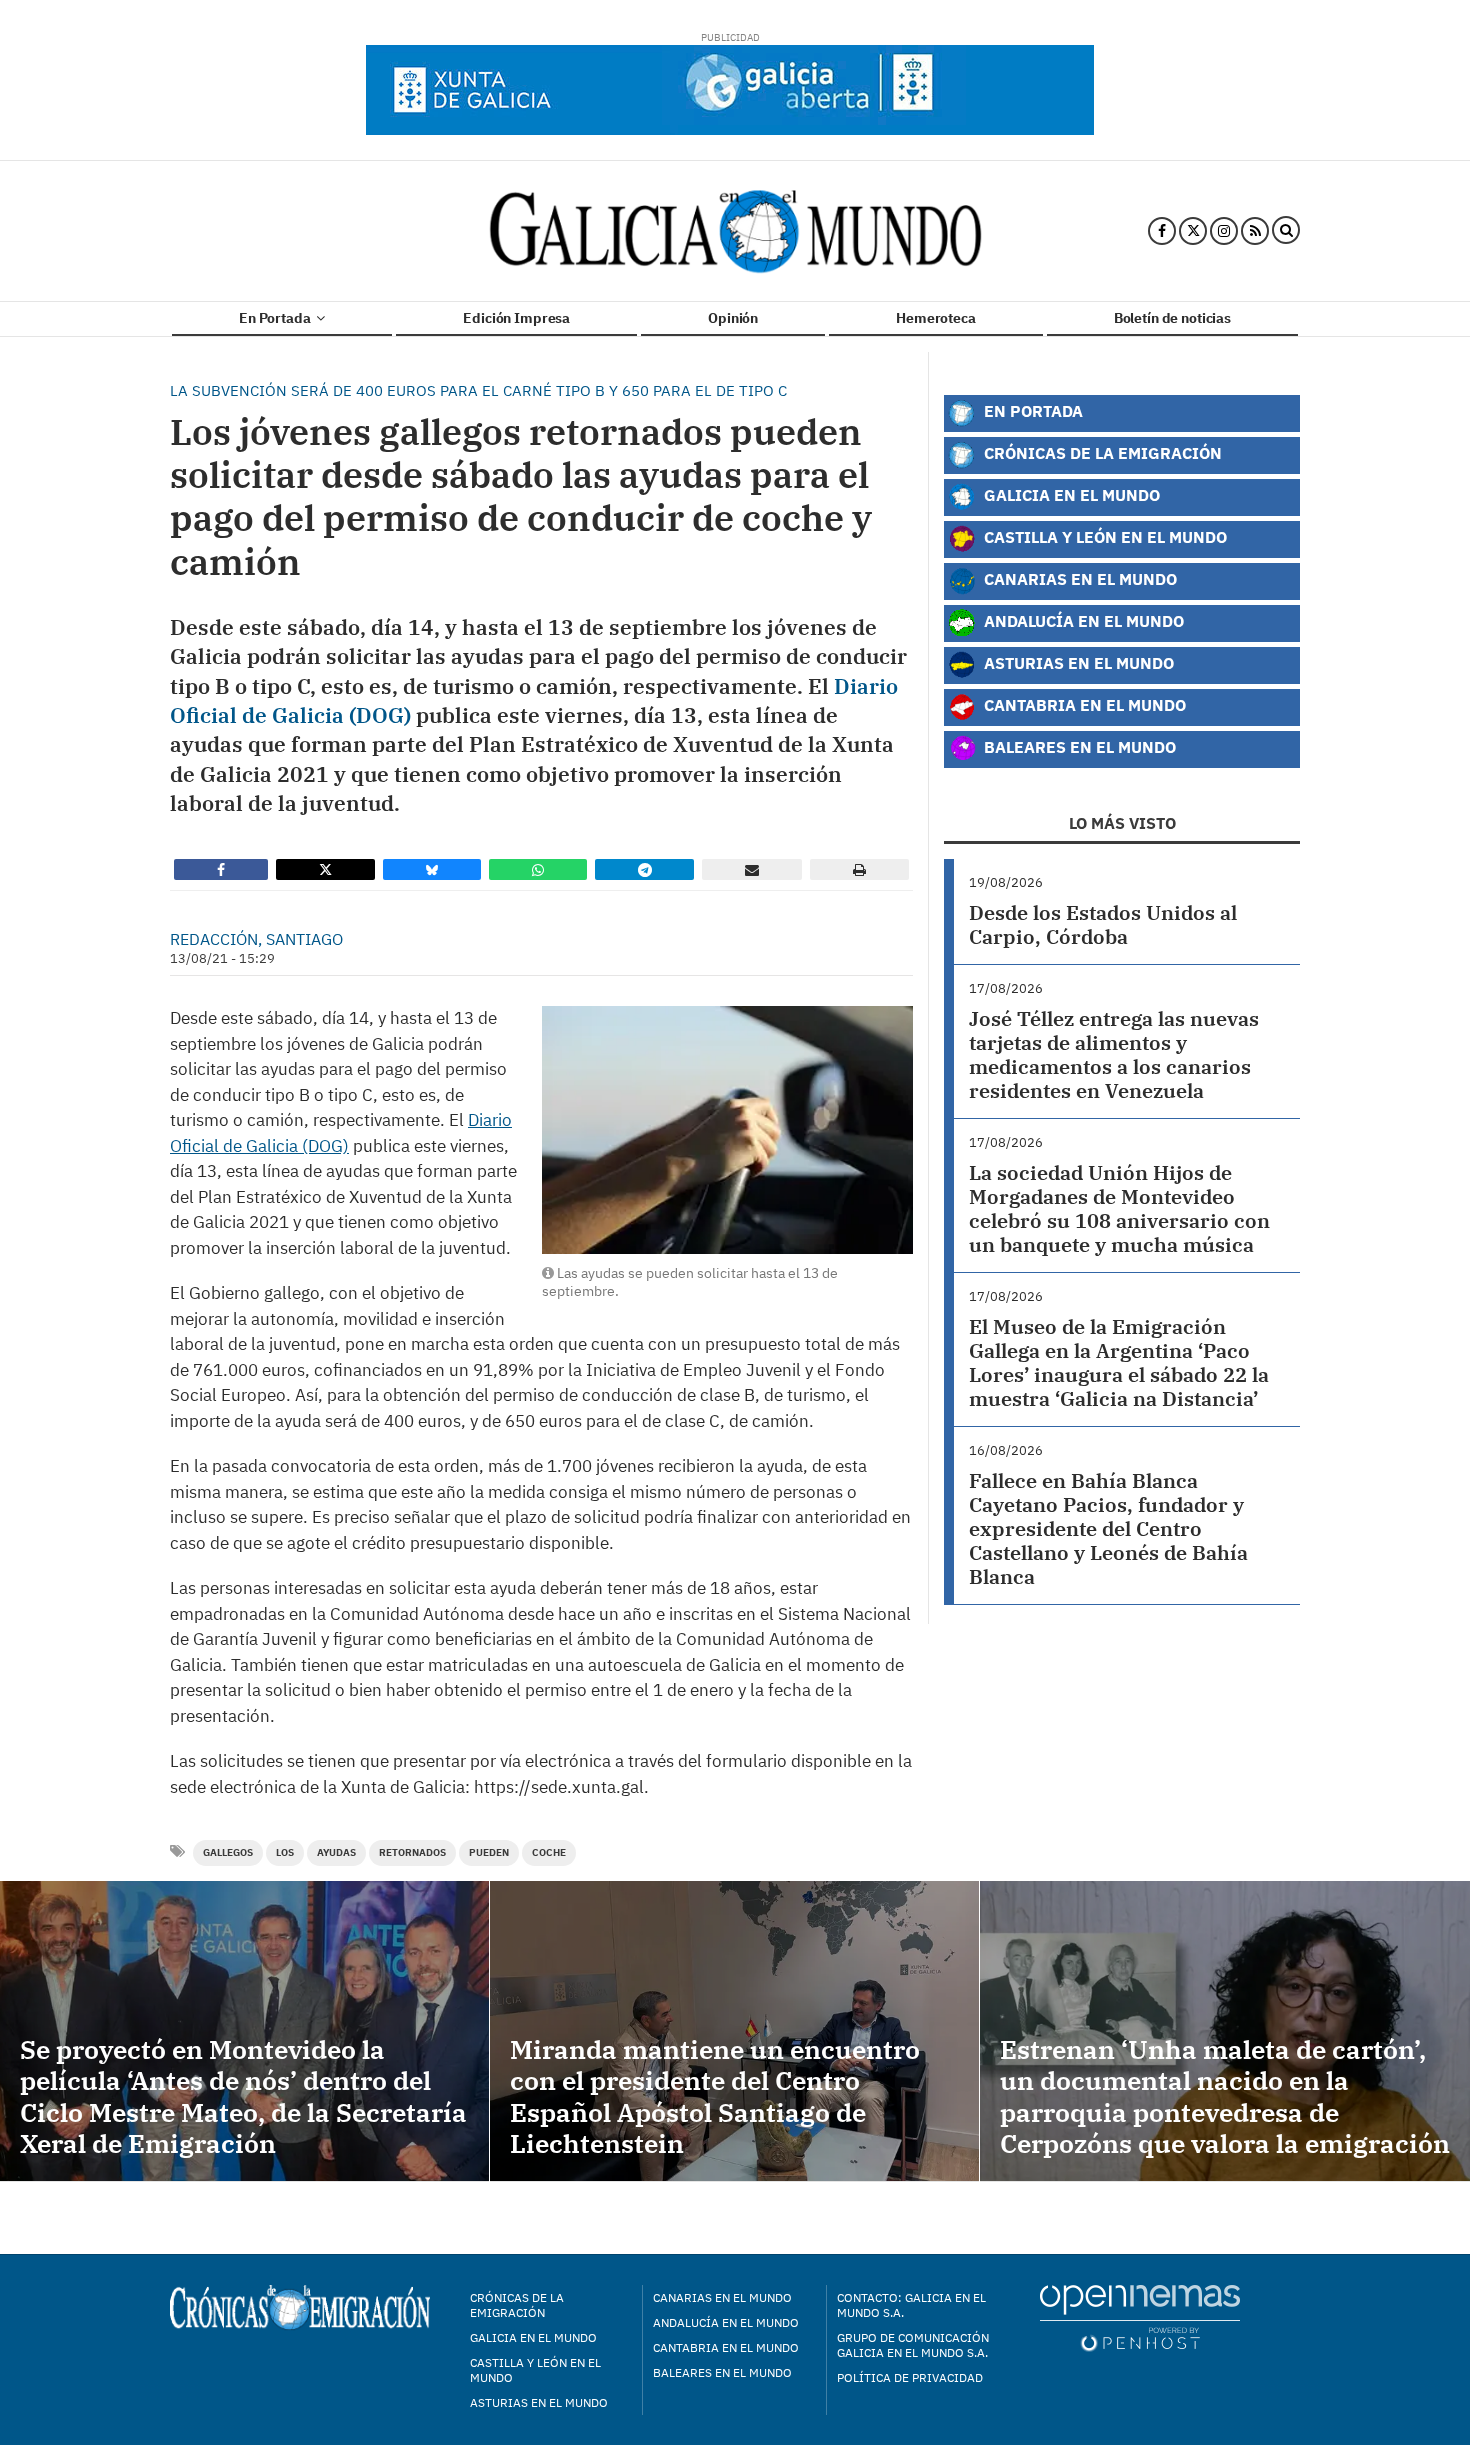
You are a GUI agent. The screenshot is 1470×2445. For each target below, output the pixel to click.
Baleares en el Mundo (1078, 746)
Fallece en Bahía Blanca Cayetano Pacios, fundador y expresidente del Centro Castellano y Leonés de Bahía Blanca (1108, 1528)
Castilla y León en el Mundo (1103, 536)
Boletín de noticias (1172, 318)
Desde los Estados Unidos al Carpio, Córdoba (1103, 924)
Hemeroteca (936, 318)
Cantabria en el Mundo (1083, 704)
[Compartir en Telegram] (645, 869)
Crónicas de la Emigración (1101, 452)
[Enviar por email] (752, 869)
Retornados (412, 1852)
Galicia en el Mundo (1070, 494)
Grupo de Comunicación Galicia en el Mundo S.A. (913, 2345)
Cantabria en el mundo (726, 2347)
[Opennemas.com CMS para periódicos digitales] (1140, 2317)
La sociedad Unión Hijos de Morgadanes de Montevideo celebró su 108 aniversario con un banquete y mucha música (1119, 1208)
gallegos (228, 1852)
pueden (489, 1852)
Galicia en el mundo (533, 2337)
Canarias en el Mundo (1078, 578)
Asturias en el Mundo (1077, 662)
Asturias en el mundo (539, 2402)
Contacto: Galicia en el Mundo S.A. (911, 2305)
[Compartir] (221, 869)
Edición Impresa (516, 318)
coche (549, 1852)
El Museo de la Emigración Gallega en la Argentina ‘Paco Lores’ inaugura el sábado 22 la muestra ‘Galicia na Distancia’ (1119, 1362)
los (285, 1852)
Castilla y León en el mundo (535, 2370)
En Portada (276, 318)
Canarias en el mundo (722, 2297)
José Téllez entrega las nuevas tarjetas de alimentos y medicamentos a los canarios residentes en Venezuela (1114, 1054)
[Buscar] (1286, 231)
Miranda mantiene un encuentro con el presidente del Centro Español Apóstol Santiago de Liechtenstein (715, 2096)
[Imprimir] (859, 869)
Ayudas (336, 1852)
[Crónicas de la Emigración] (735, 231)
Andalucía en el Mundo (1082, 620)
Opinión (733, 318)
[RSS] (1255, 231)
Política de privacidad (910, 2377)
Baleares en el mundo (722, 2372)
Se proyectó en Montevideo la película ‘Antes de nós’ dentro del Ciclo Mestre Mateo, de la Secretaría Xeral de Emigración (243, 2096)
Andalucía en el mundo (726, 2322)
